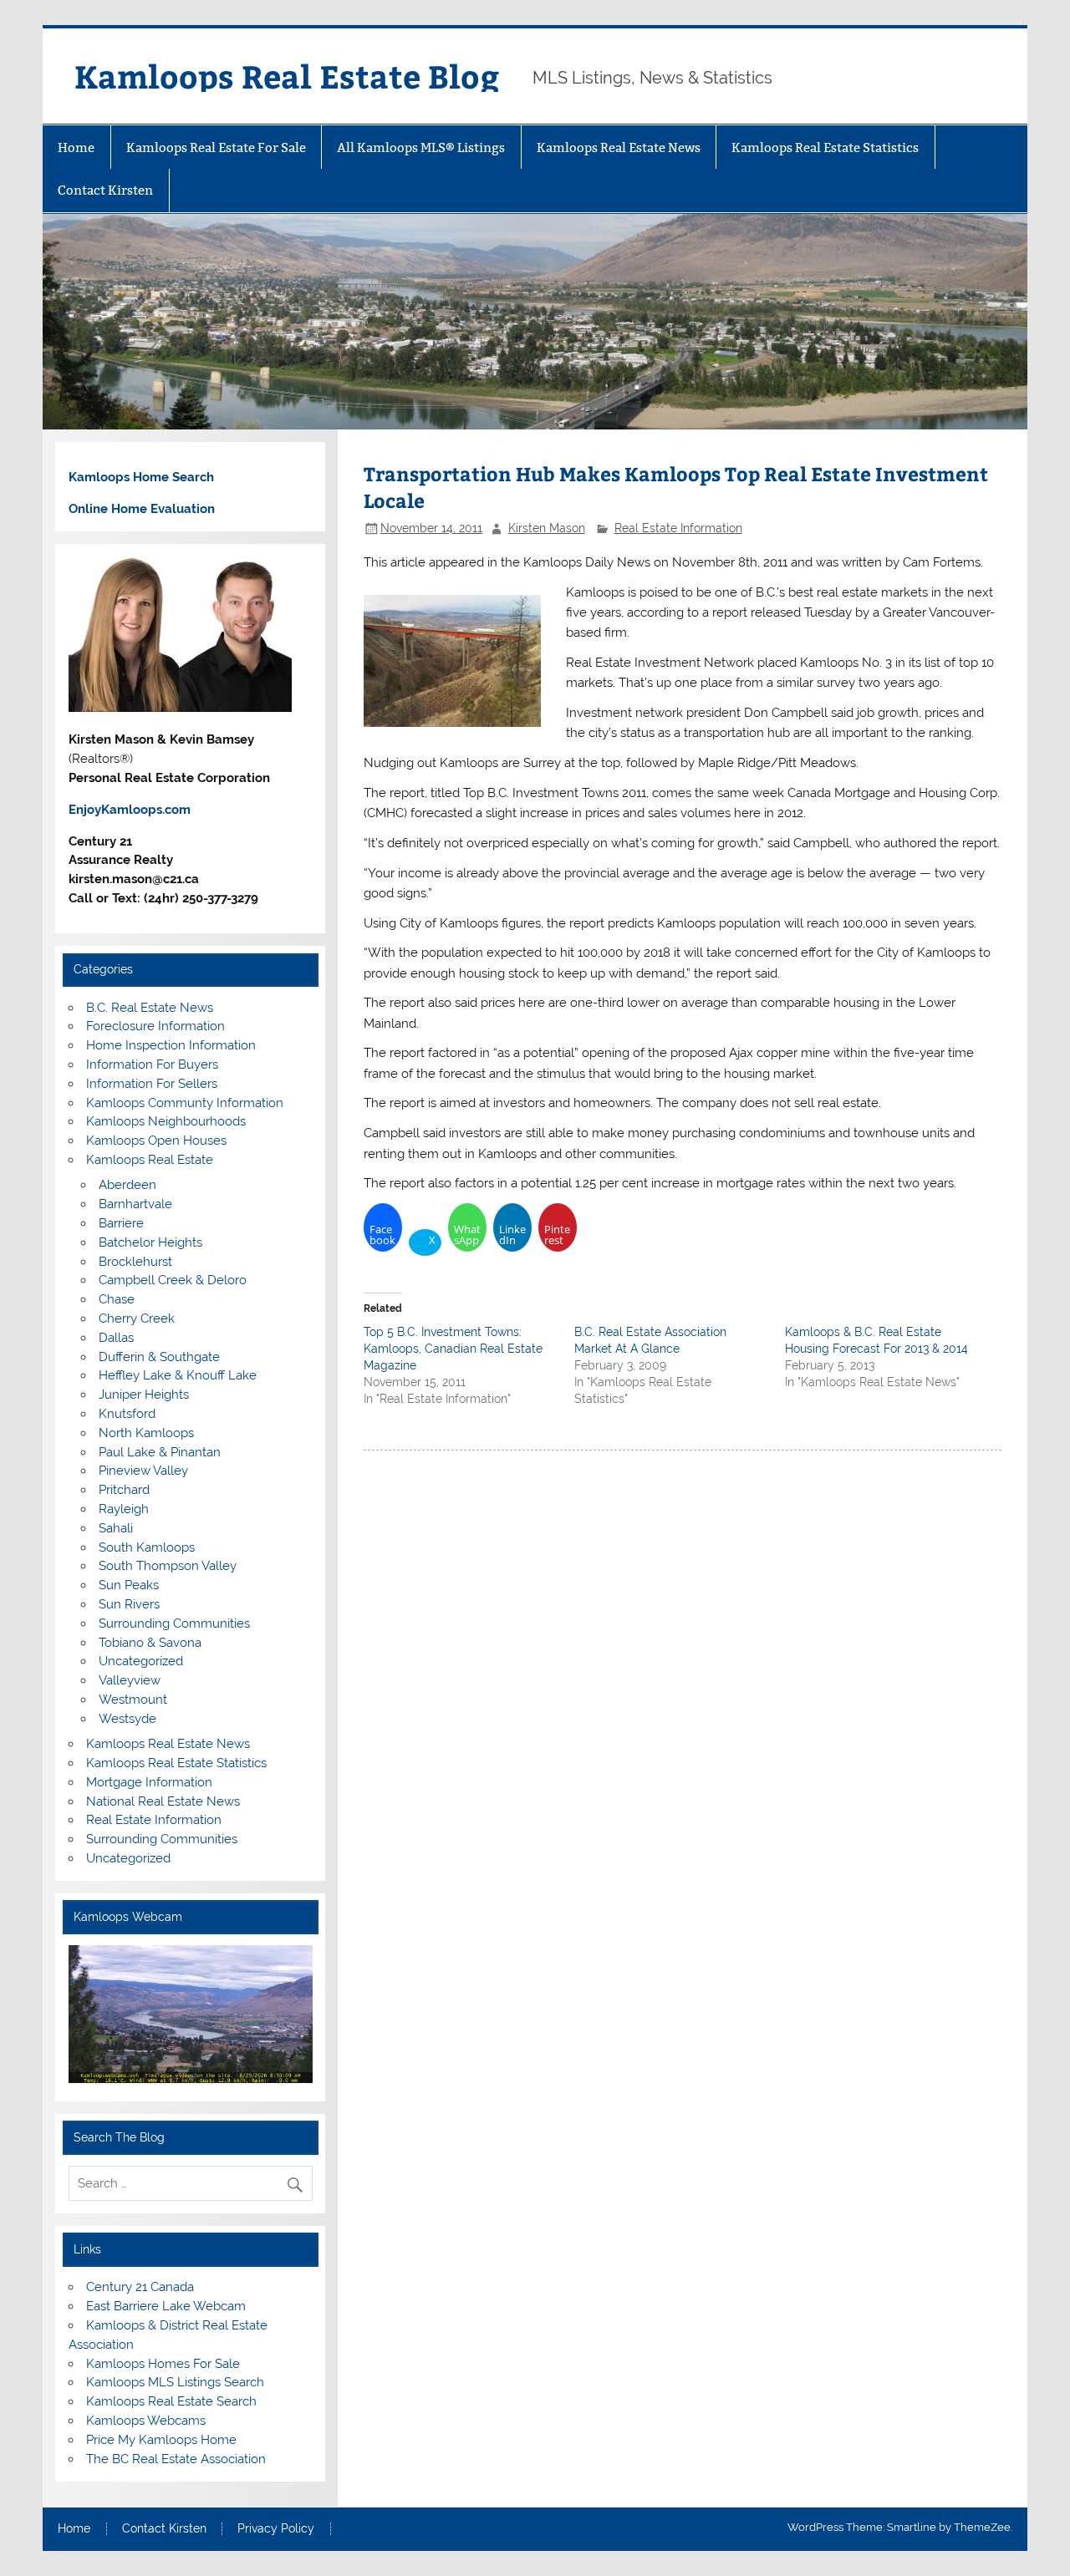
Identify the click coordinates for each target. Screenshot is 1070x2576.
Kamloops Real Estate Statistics (825, 147)
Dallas (116, 1338)
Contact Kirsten (105, 190)
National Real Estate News (163, 1801)
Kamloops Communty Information (185, 1103)
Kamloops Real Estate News (619, 147)
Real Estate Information (678, 528)
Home (76, 147)
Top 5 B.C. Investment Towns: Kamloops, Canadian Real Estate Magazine (453, 1349)
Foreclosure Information (155, 1026)
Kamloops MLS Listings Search (175, 2382)
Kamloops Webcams (146, 2421)
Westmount (133, 1700)
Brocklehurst (135, 1262)
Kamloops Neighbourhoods (166, 1121)
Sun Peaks (129, 1585)
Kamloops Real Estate (150, 1160)
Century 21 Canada (140, 2287)
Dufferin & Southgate (159, 1357)
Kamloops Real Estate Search (171, 2401)
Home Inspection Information (171, 1045)
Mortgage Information (149, 1782)
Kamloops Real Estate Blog (287, 76)
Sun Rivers (129, 1604)
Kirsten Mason (547, 528)
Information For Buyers (152, 1064)
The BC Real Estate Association (176, 2459)
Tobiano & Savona (150, 1643)
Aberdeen (127, 1185)
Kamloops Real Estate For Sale (216, 147)
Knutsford (127, 1414)
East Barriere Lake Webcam (166, 2306)
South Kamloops (147, 1547)
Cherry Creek (137, 1318)
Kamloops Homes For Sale (163, 2364)
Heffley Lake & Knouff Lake (178, 1375)
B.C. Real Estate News (150, 1008)
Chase (117, 1299)
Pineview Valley (143, 1471)
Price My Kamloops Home (161, 2440)
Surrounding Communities (174, 1623)
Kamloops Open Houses (156, 1141)
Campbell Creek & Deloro (173, 1280)
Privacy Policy (276, 2529)
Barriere (121, 1223)
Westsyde (127, 1719)
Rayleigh (124, 1509)
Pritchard (124, 1490)
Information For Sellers (152, 1084)
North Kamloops (146, 1433)
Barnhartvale (135, 1204)
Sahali (116, 1528)
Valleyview (130, 1680)
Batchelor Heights (150, 1242)
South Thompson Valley (168, 1566)
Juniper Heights (144, 1395)
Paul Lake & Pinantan (160, 1452)
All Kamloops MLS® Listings (421, 147)
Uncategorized (141, 1661)
